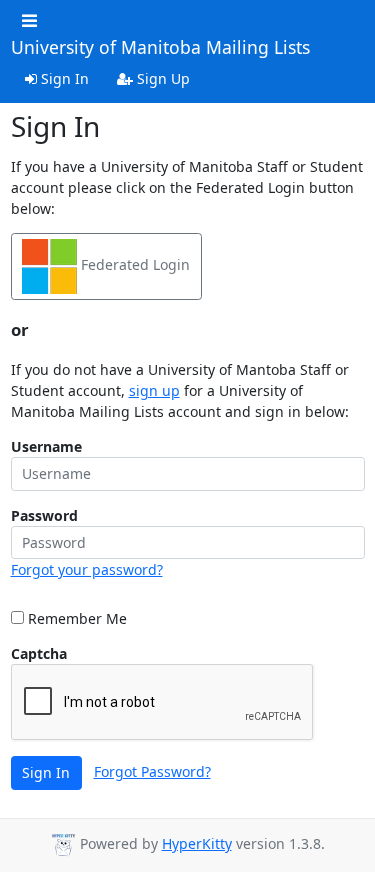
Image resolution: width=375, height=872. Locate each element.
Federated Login (133, 264)
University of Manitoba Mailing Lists (160, 48)
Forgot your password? (87, 569)
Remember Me (75, 618)
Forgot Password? (152, 771)
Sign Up (161, 78)
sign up (154, 390)
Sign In (63, 78)
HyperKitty (197, 843)
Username (46, 446)
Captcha (39, 653)
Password (44, 515)
